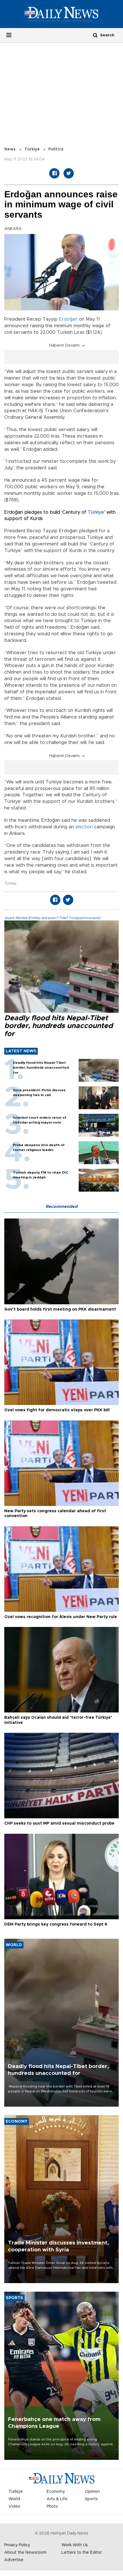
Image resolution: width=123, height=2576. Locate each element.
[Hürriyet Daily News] (61, 14)
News (10, 149)
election (84, 827)
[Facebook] (54, 173)
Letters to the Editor (82, 2553)
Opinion (92, 2492)
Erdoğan (68, 319)
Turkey (10, 883)
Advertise (14, 2560)
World (14, 2499)
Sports (91, 2499)
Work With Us (75, 2545)
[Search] (95, 35)
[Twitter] (69, 173)
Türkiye (32, 149)
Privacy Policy (17, 2545)
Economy (56, 2492)
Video (14, 2506)
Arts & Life (57, 2499)
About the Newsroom (25, 2553)
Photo (52, 2506)
